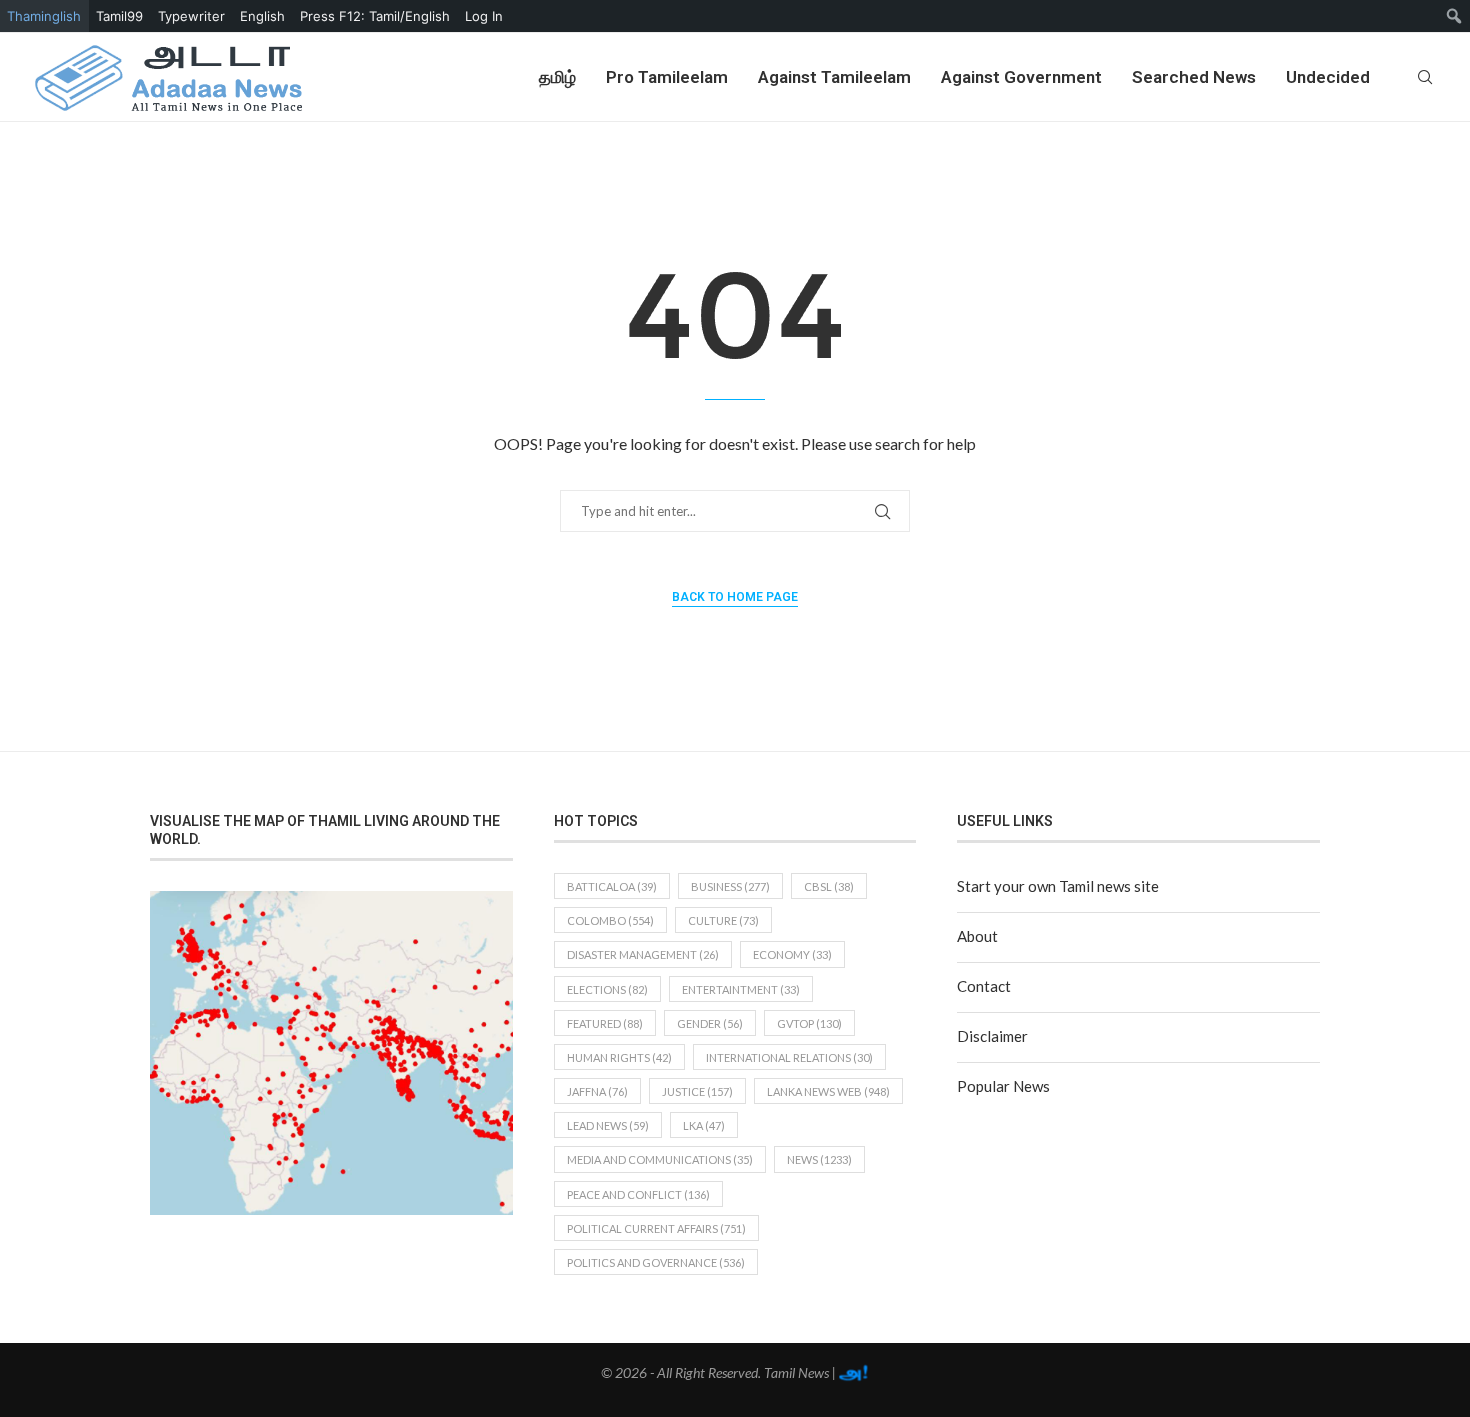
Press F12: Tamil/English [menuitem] (375, 16)
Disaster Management (643, 954)
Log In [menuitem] (484, 16)
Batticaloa (612, 886)
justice (697, 1091)
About (977, 936)
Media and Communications (660, 1159)
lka (704, 1125)
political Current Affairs (656, 1228)
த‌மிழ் (557, 77)
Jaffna (597, 1091)
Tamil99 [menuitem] (119, 16)
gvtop (809, 1023)
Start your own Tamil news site (1058, 886)
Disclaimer (992, 1036)
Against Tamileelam (834, 77)
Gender (710, 1023)
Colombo (610, 920)
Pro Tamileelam (667, 77)
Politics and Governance (656, 1262)
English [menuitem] (262, 16)
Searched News (1194, 77)
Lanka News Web (828, 1091)
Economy (792, 954)
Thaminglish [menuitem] (44, 16)
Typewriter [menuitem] (191, 16)
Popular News (1003, 1086)
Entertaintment (741, 989)
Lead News (608, 1125)
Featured (605, 1023)
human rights (619, 1057)
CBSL (829, 886)
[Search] (1425, 77)
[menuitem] (1454, 16)
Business (730, 886)
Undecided (1328, 77)
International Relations (789, 1057)
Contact (984, 986)
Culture (723, 920)
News (819, 1159)
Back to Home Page (735, 597)
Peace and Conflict (638, 1194)
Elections (607, 989)
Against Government (1021, 77)
